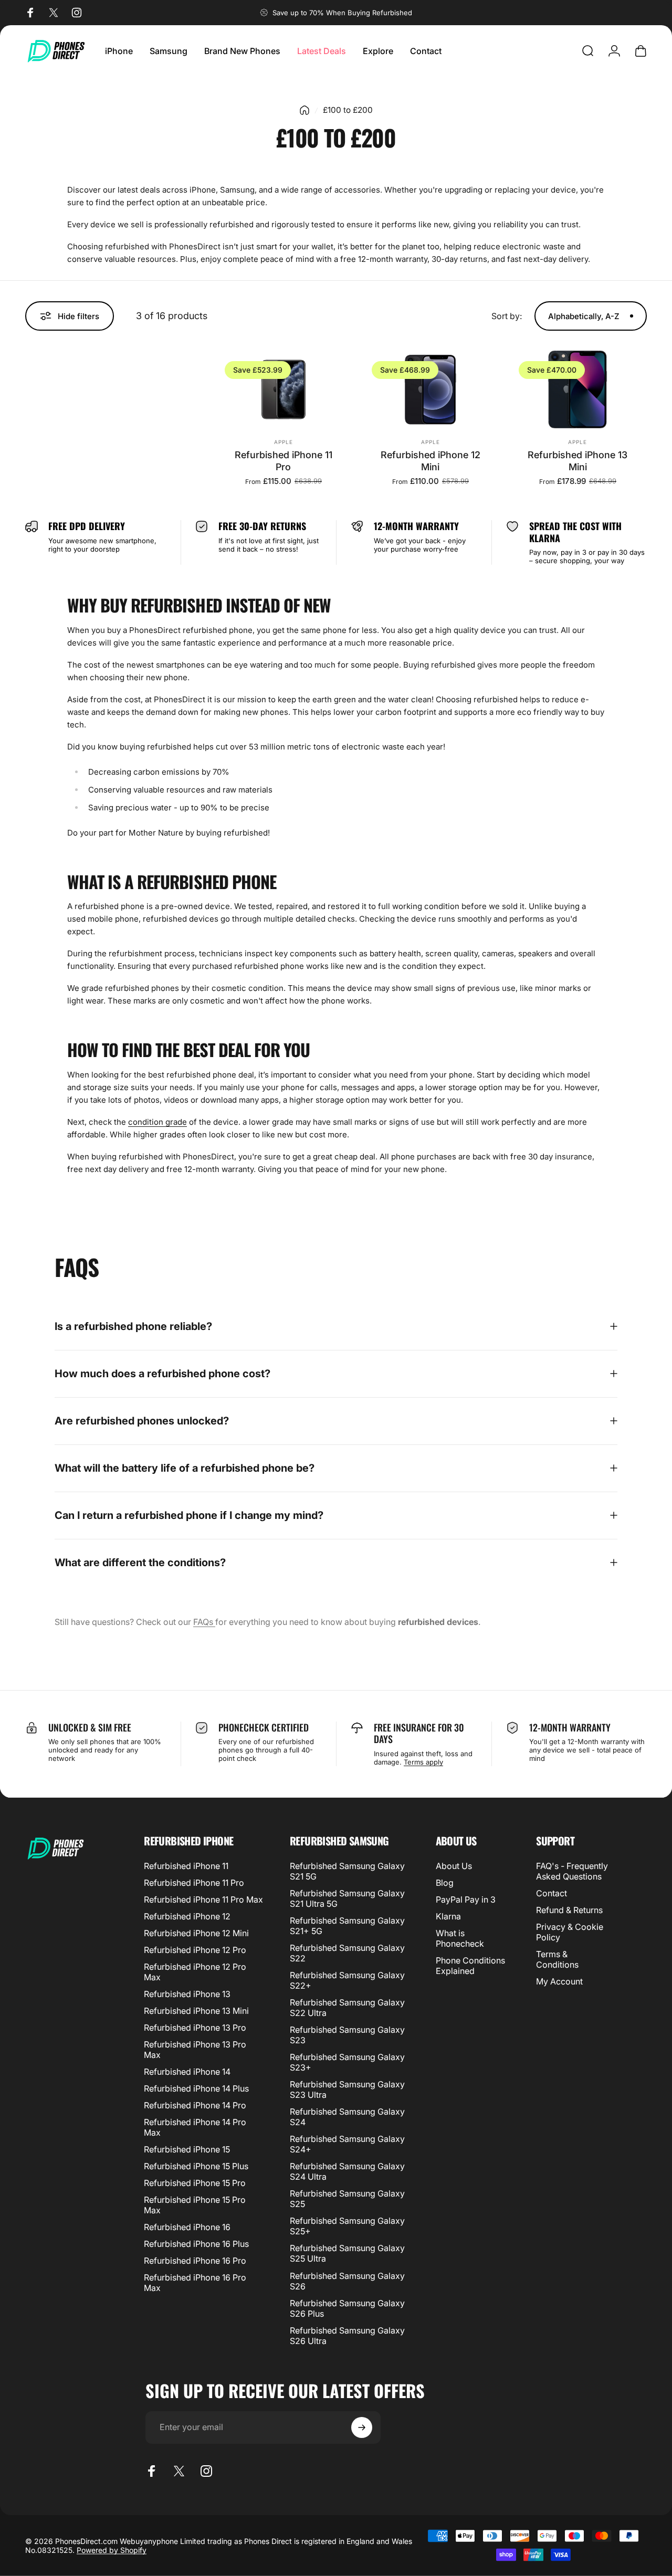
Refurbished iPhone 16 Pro (195, 2261)
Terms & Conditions (557, 1959)
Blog (445, 1883)
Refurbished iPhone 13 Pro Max (195, 2050)
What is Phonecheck (460, 1938)
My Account (559, 1981)
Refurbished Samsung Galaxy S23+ (347, 2062)
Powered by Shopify (112, 2550)
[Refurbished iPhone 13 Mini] (577, 389)
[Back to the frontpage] (304, 110)
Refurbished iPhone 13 (187, 1994)
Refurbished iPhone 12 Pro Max (195, 1972)
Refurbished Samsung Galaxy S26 (347, 2281)
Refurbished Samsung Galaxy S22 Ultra (347, 2008)
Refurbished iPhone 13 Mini (577, 461)
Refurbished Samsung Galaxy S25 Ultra (347, 2253)
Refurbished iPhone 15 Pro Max (195, 2205)
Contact (552, 1893)
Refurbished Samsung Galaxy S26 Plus (347, 2308)
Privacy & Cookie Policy (570, 1932)
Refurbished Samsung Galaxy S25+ (347, 2226)
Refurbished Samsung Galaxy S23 (347, 2035)
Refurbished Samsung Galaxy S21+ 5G (347, 1926)
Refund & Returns (569, 1910)
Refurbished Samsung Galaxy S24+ (347, 2144)
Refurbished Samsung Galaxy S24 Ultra (347, 2171)
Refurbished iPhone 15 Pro (195, 2183)
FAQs (204, 1622)
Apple (283, 442)
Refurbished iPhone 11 (186, 1866)
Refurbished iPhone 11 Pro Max (203, 1899)
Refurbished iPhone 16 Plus (196, 2244)
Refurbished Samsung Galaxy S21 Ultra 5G (347, 1898)
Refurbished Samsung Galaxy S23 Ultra (347, 2089)
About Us (454, 1866)
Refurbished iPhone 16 (187, 2227)
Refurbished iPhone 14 (187, 2072)
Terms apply (423, 1762)
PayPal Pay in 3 (466, 1899)
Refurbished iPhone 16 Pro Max (195, 2283)
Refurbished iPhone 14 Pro (195, 2105)
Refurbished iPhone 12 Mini (430, 461)
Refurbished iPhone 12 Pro (195, 1950)
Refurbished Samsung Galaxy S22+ (347, 1980)
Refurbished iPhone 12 (187, 1916)
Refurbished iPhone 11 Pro (283, 461)
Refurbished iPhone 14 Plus (196, 2088)
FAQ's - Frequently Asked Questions (572, 1871)
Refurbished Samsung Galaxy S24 (347, 2117)
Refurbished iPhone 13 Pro (195, 2028)
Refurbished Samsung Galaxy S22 (347, 1953)
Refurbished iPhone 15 (187, 2149)
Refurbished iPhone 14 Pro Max (195, 2127)
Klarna (448, 1916)
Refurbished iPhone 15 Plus (196, 2166)
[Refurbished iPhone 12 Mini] (430, 389)
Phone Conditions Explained (470, 1966)
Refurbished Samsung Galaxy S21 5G (347, 1871)
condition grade (157, 1122)
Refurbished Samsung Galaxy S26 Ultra (347, 2336)
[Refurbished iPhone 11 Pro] (283, 389)
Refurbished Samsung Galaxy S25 (347, 2199)
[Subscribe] (362, 2427)
